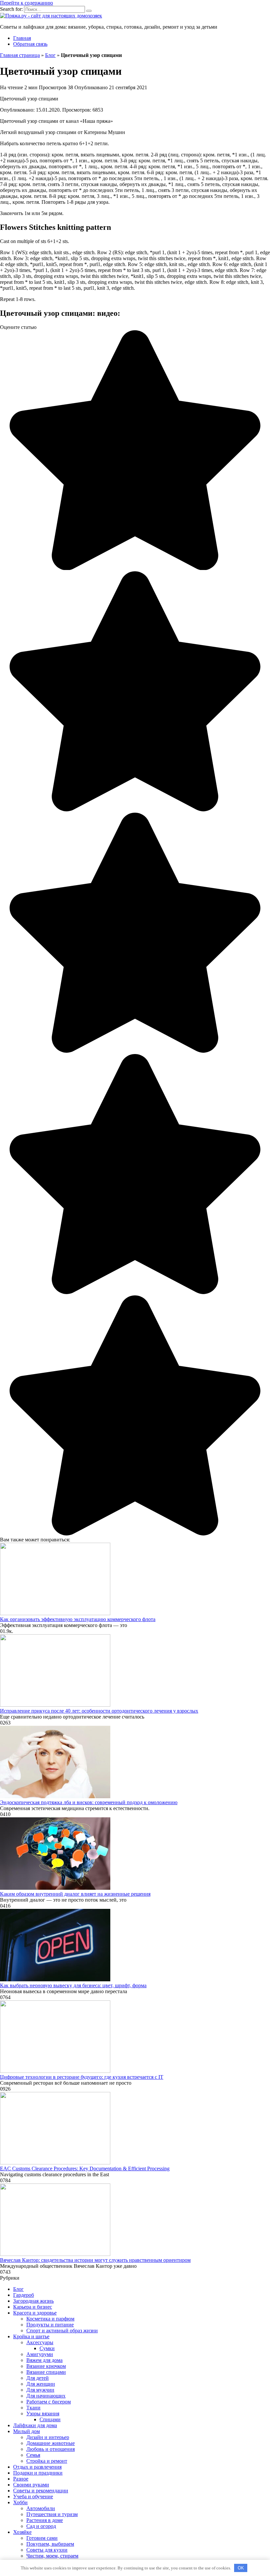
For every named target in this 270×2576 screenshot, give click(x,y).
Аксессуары (40, 2342)
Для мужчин (40, 2390)
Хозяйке (22, 2532)
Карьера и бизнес (33, 2307)
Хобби (20, 2502)
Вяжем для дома (44, 2360)
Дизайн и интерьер (48, 2437)
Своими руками (31, 2485)
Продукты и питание (50, 2325)
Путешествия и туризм (52, 2514)
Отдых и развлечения (37, 2467)
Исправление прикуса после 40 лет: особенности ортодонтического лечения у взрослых (99, 1711)
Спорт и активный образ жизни (62, 2331)
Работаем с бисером (49, 2402)
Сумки (47, 2348)
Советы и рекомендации (41, 2491)
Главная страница (20, 55)
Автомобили (41, 2508)
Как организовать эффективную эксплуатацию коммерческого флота (78, 1619)
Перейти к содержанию (27, 3)
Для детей (38, 2378)
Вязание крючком (46, 2366)
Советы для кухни (47, 2550)
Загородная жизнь (33, 2301)
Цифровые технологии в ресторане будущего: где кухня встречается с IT (82, 2077)
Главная (22, 38)
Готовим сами (42, 2538)
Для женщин (41, 2384)
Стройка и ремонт (47, 2461)
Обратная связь (30, 44)
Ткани (33, 2408)
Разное (21, 2479)
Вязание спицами (46, 2372)
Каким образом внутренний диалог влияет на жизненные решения (75, 1894)
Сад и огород (41, 2526)
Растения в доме (45, 2520)
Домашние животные (51, 2443)
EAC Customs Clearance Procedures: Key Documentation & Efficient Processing (85, 2169)
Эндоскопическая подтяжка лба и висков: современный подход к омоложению (89, 1802)
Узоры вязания (43, 2413)
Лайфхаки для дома (35, 2425)
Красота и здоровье (35, 2313)
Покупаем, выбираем (50, 2544)
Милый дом (27, 2431)
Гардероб (24, 2295)
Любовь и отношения (51, 2449)
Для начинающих (46, 2396)
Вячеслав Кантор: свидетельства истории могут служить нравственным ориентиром (95, 2260)
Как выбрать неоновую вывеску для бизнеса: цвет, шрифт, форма (73, 1985)
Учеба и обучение (33, 2496)
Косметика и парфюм (50, 2319)
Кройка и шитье (31, 2336)
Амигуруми (40, 2354)
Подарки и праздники (38, 2473)
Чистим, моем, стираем (52, 2556)
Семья (33, 2455)
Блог (50, 55)
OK (241, 2568)
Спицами (50, 2419)
